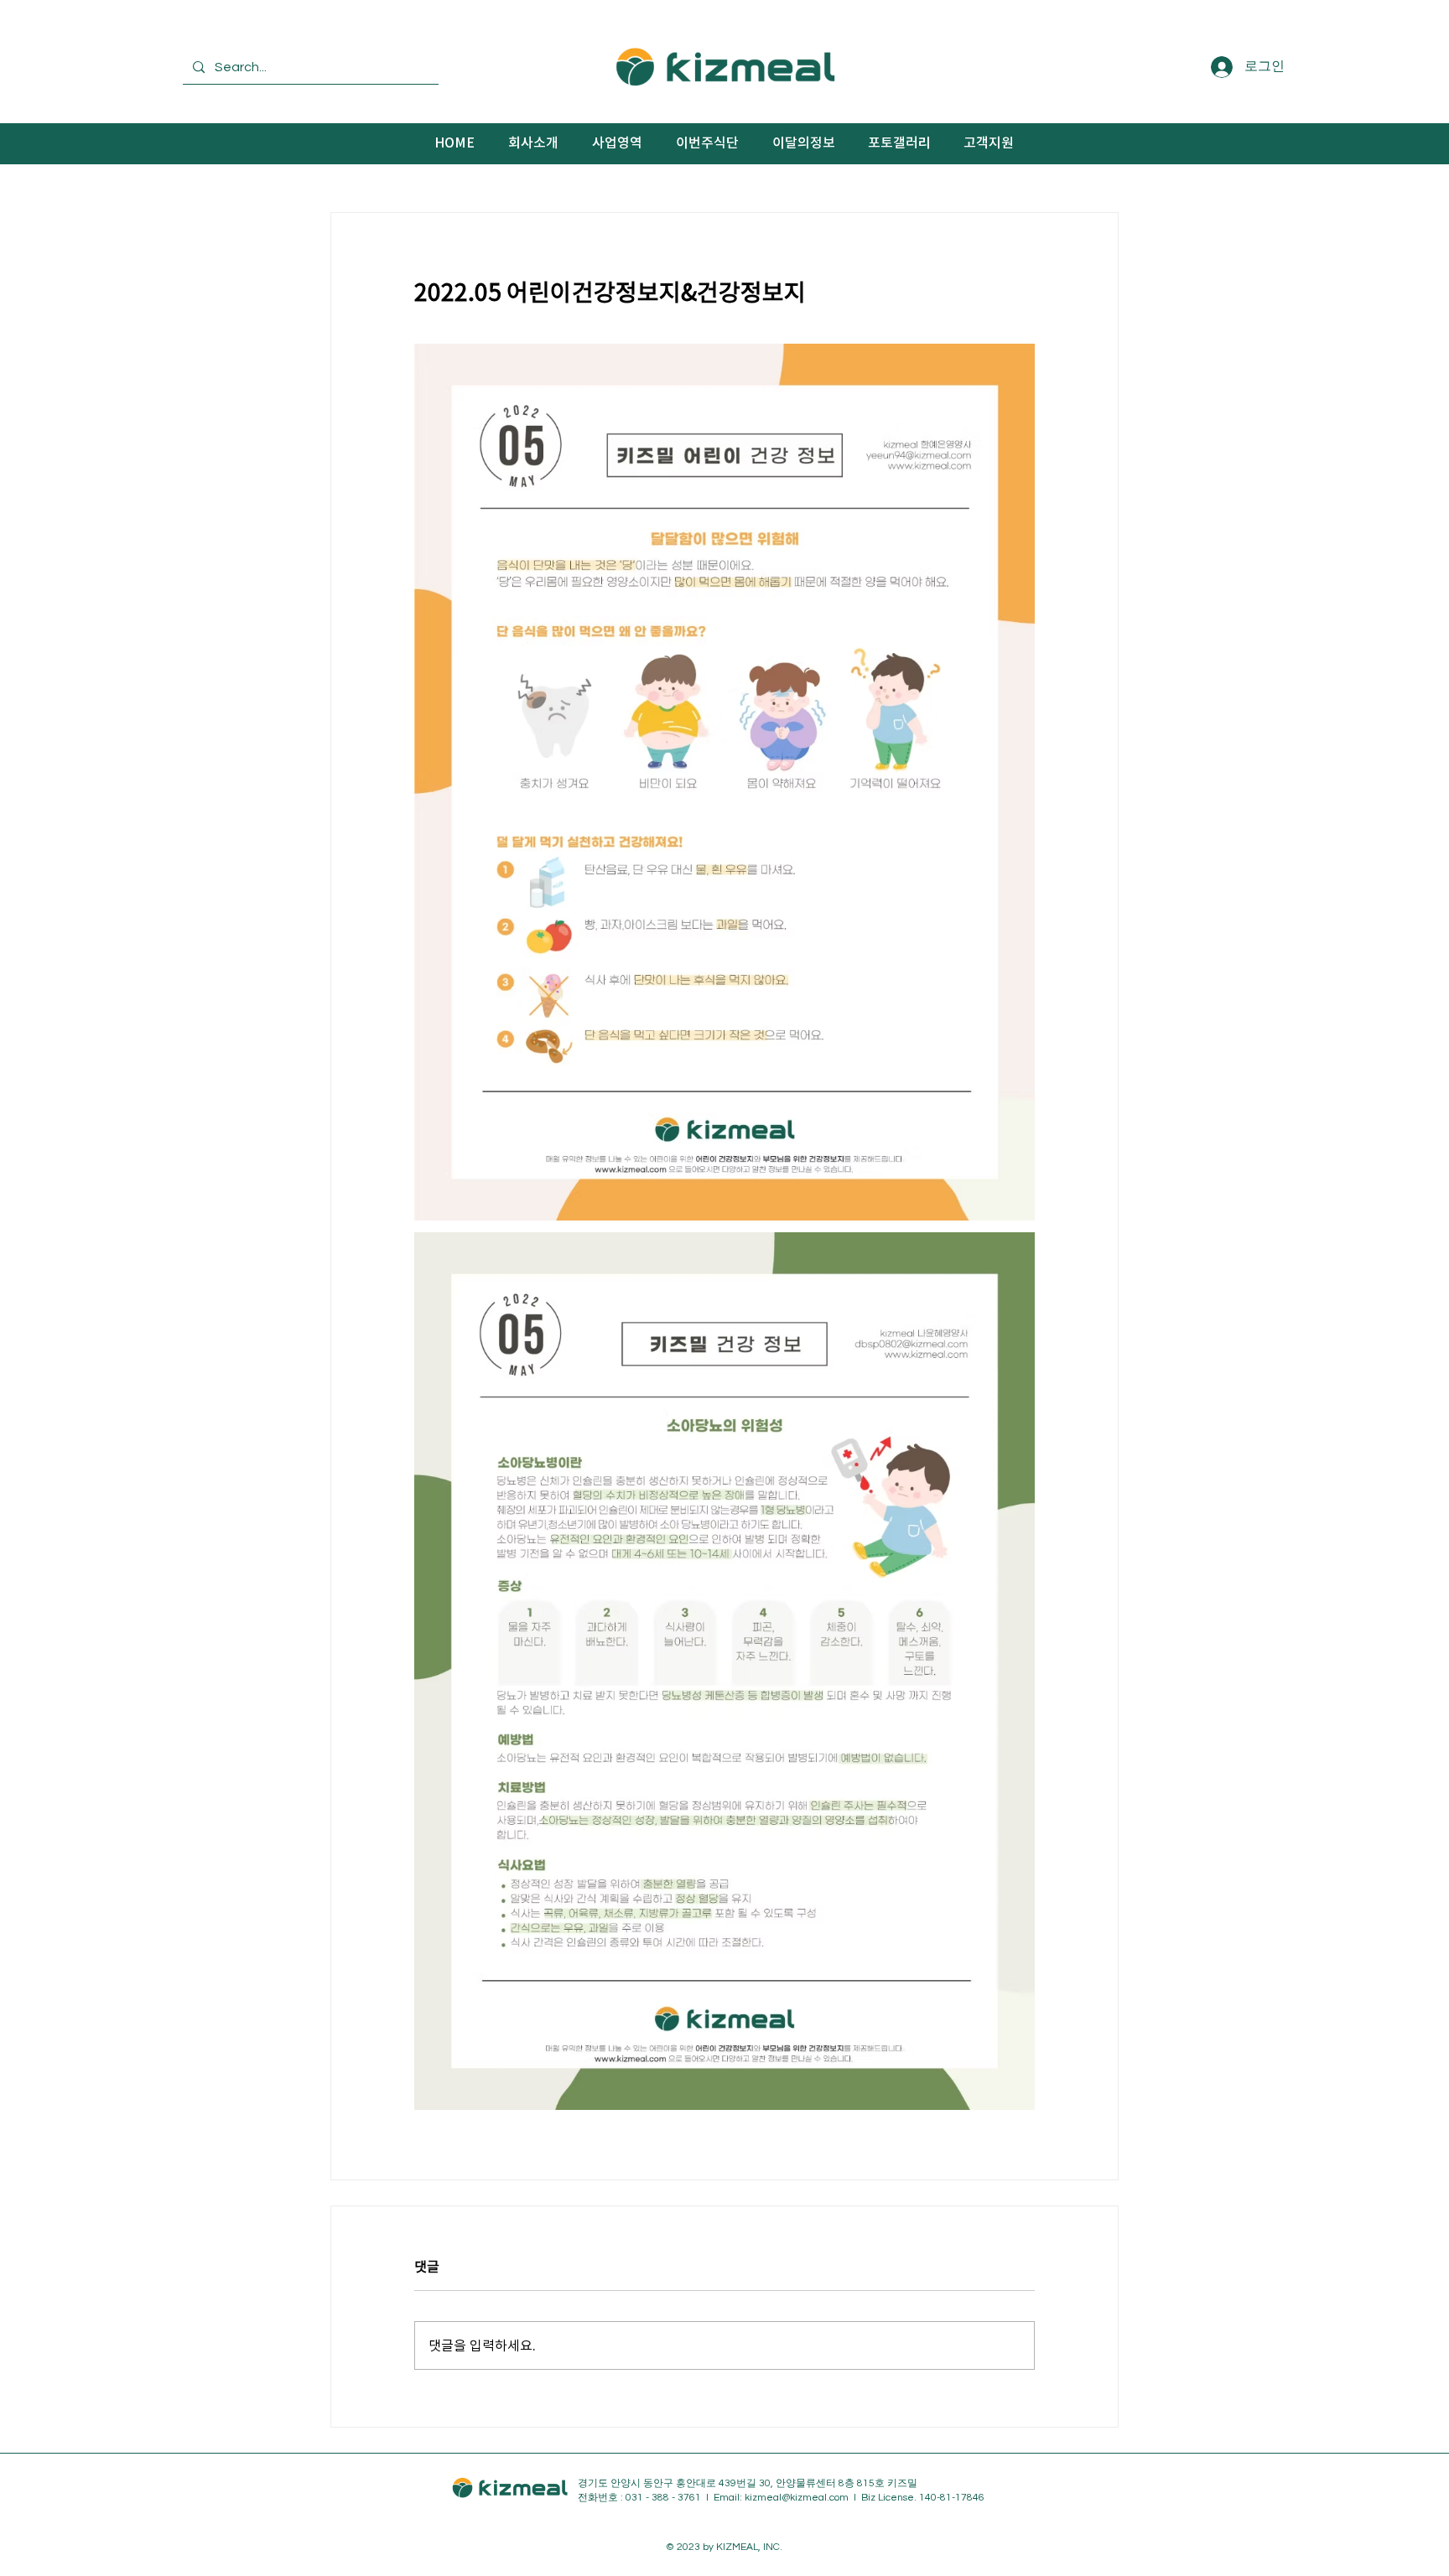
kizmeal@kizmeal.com (797, 2498)
